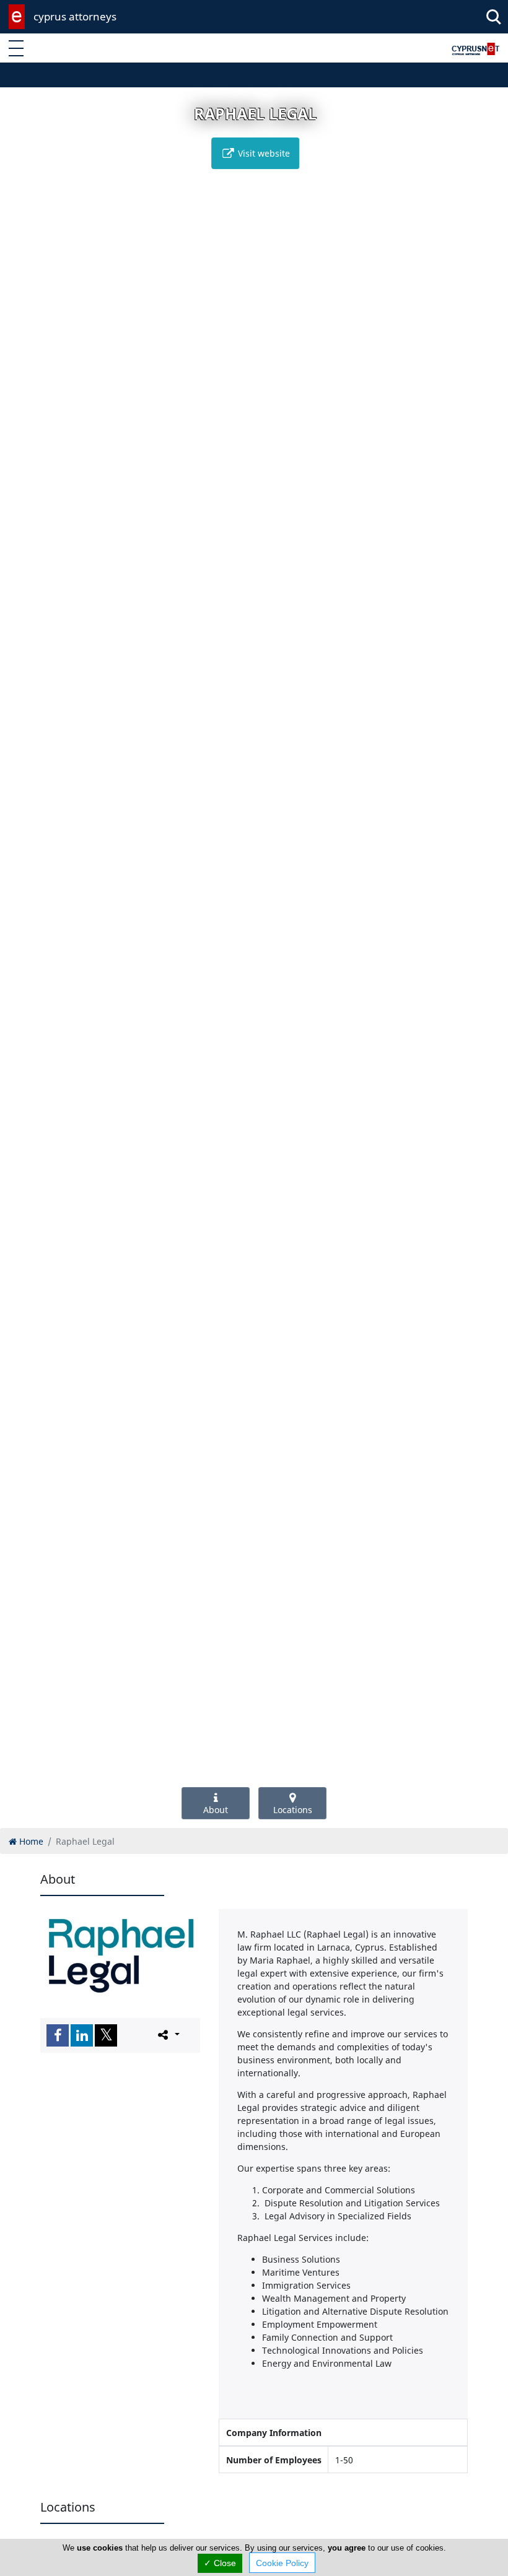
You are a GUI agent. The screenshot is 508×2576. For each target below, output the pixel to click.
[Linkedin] (82, 2035)
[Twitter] (106, 2035)
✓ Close (220, 2563)
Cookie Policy (282, 2563)
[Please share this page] (168, 2035)
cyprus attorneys (75, 16)
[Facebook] (58, 2035)
